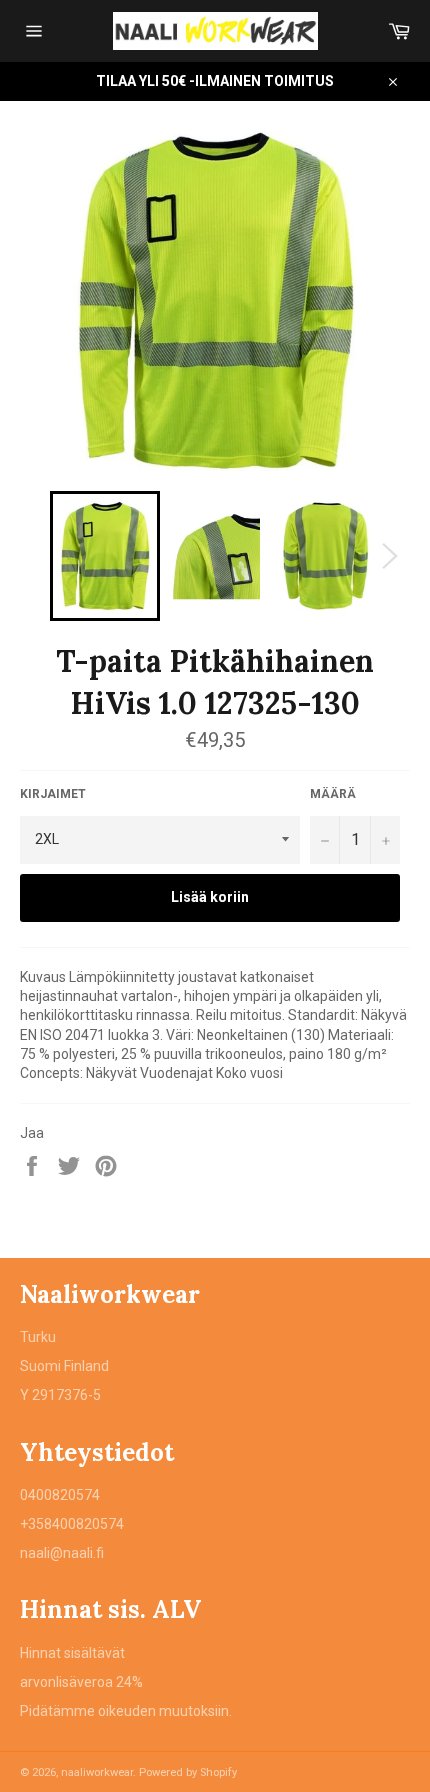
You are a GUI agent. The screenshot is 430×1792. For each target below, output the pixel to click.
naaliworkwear (97, 1772)
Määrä (333, 794)
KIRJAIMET (53, 794)
